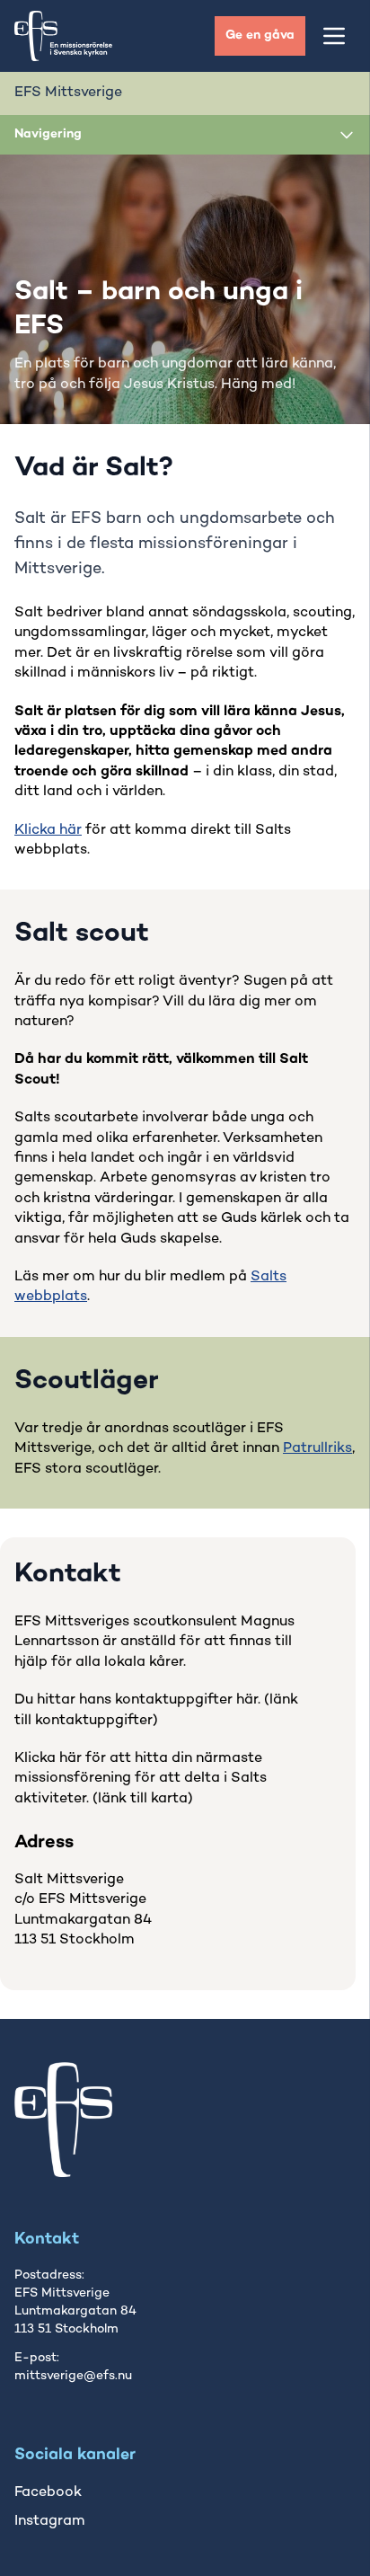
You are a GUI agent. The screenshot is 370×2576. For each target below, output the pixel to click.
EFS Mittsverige (68, 93)
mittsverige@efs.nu (73, 2376)
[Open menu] (334, 36)
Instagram (50, 2522)
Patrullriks (317, 1449)
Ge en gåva (260, 35)
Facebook (48, 2493)
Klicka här (48, 831)
